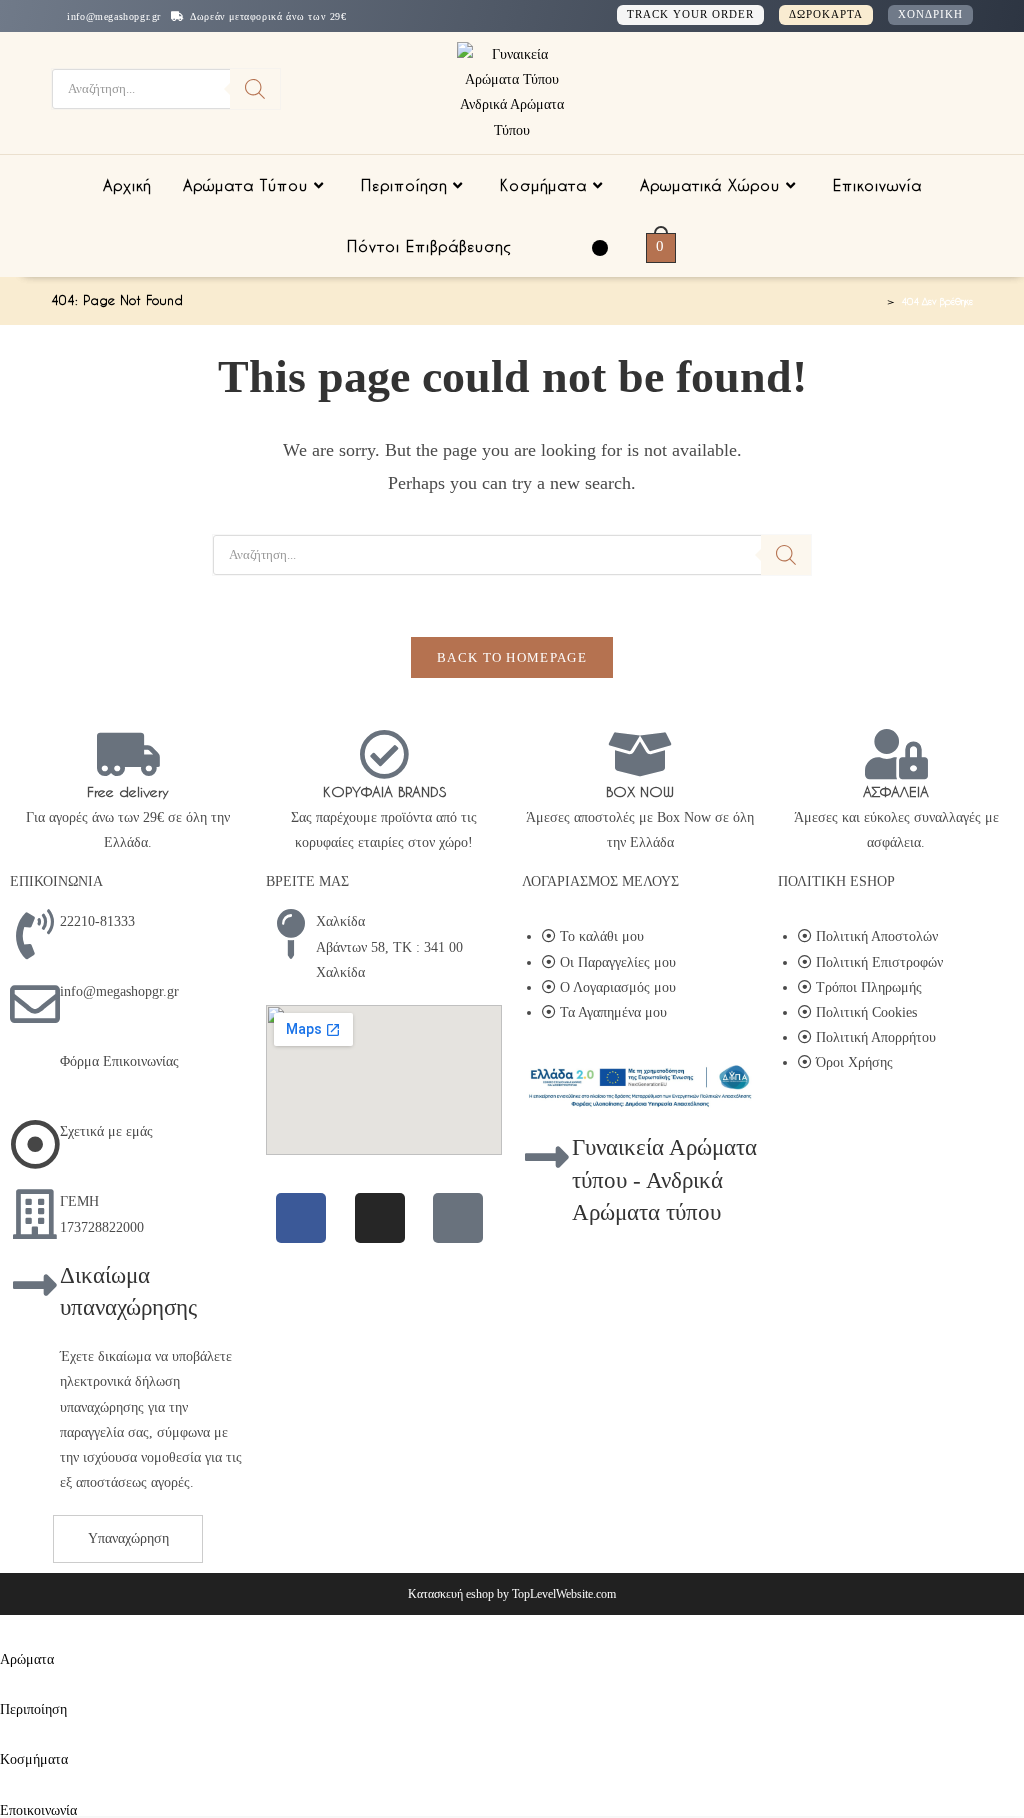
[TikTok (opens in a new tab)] (944, 89)
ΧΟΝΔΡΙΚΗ (930, 14)
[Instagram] (380, 1218)
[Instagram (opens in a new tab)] (915, 90)
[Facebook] (301, 1218)
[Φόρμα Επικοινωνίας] (35, 1074)
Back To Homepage (512, 657)
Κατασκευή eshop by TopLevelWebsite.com (512, 1594)
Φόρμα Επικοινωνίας (119, 1061)
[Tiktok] (458, 1218)
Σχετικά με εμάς (106, 1131)
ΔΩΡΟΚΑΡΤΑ (826, 14)
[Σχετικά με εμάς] (35, 1144)
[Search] (255, 89)
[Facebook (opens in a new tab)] (883, 90)
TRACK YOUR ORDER (690, 14)
